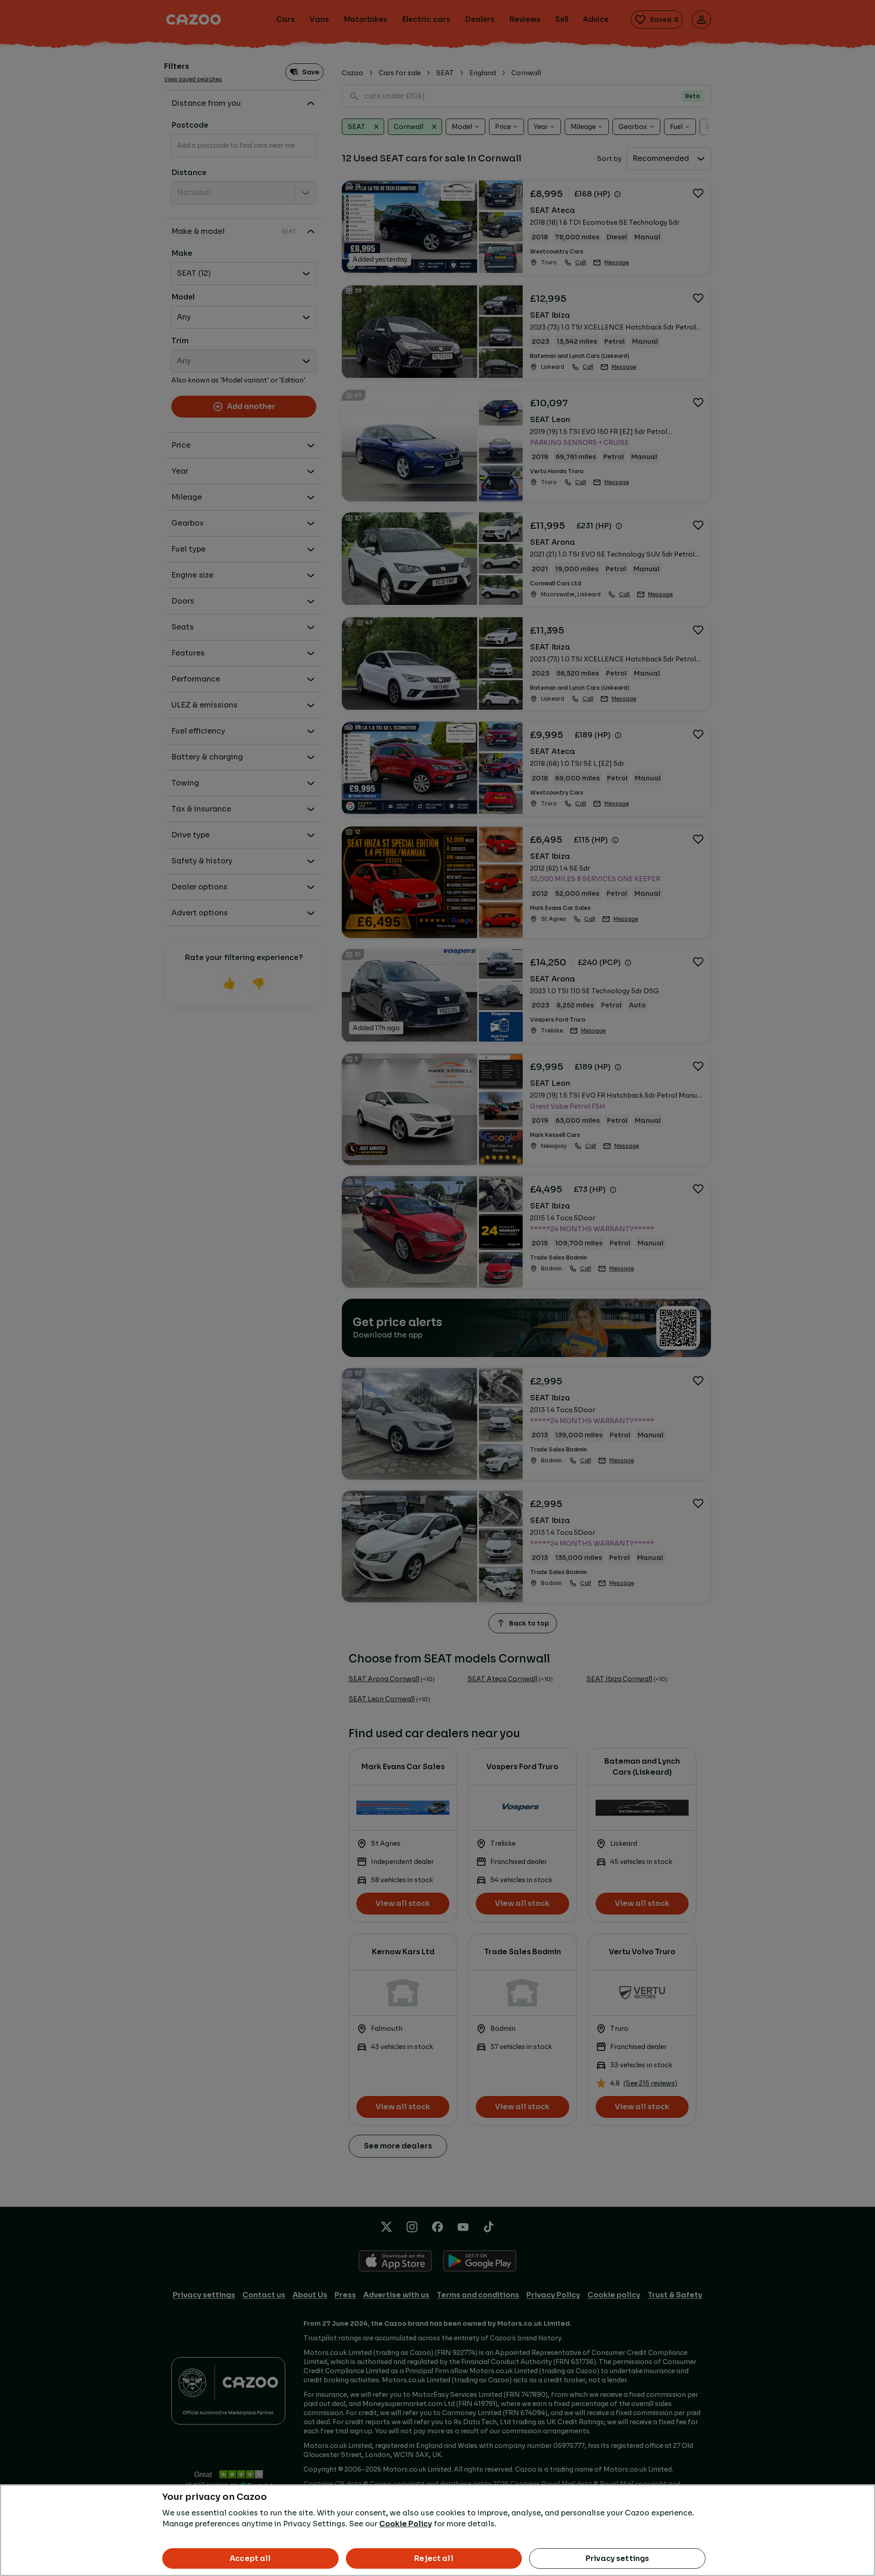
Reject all (434, 2558)
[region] (437, 2530)
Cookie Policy (406, 2524)
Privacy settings (618, 2558)
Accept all (250, 2558)
